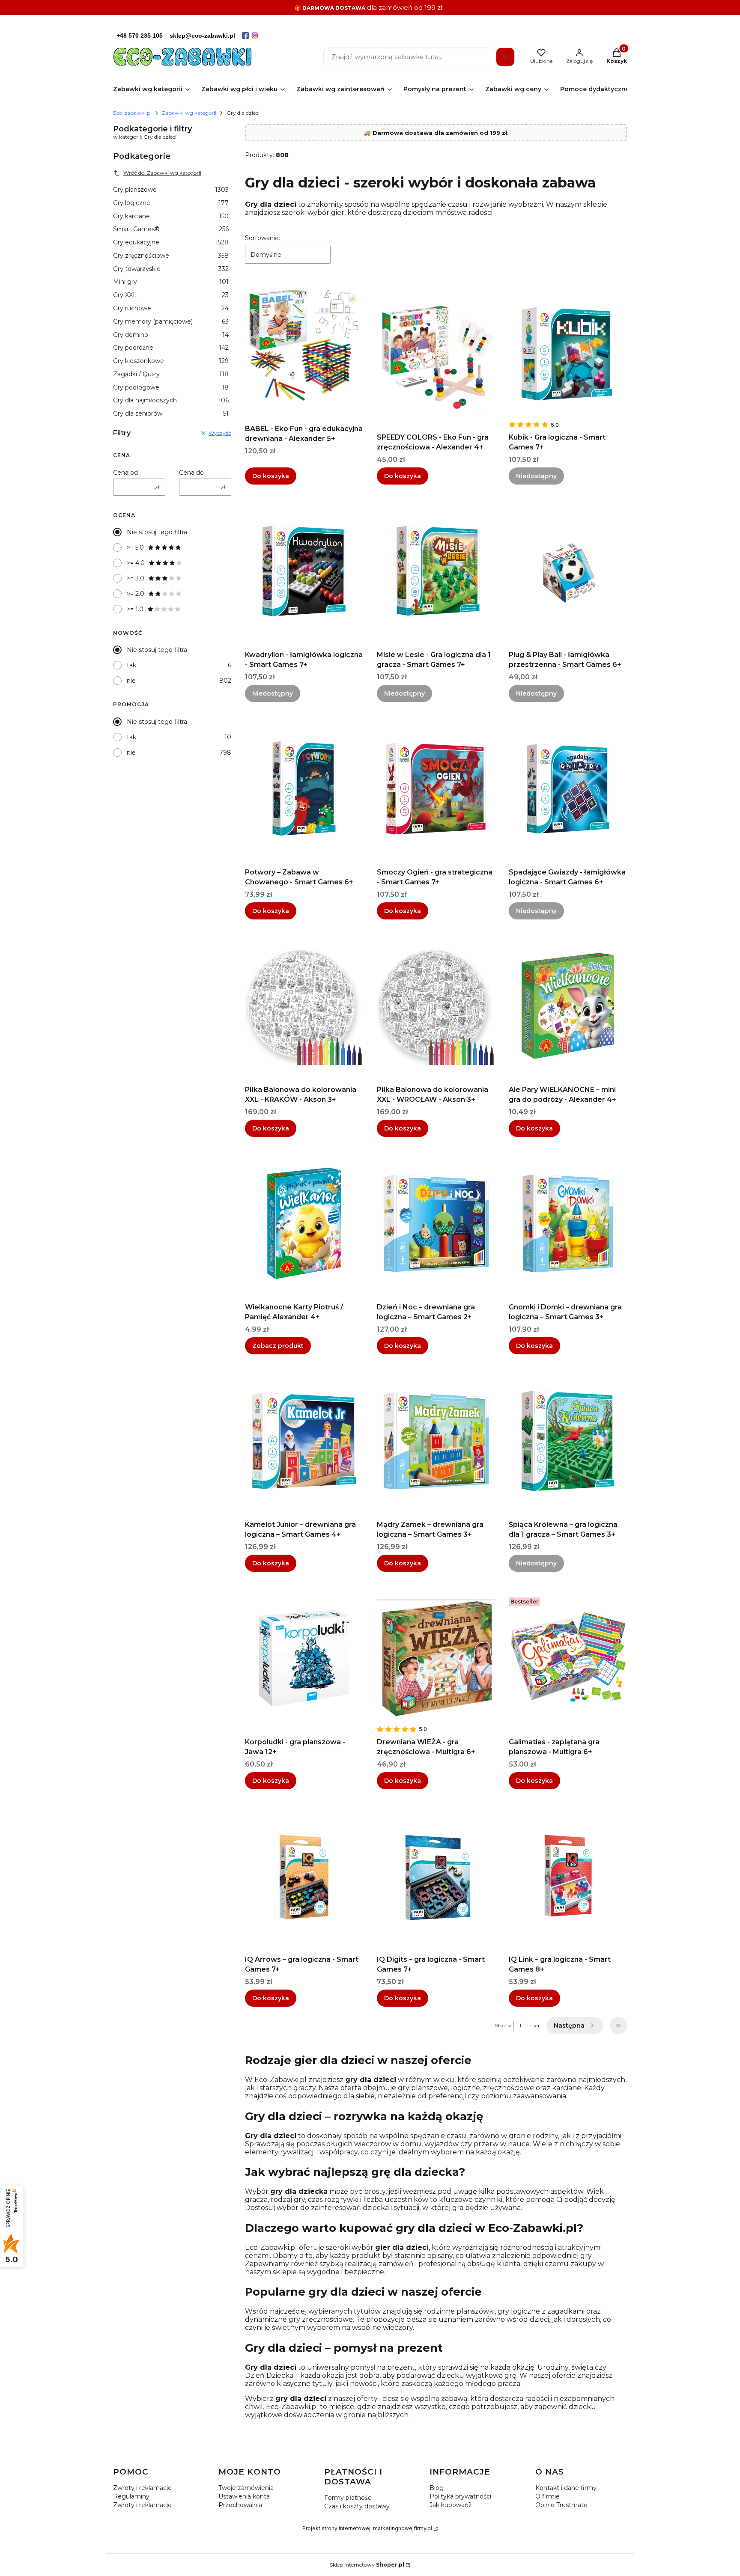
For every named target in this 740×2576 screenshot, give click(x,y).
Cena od (125, 473)
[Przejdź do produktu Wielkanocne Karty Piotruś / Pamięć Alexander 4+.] (304, 1223)
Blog (437, 2488)
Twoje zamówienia (246, 2488)
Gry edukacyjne (171, 242)
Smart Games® (171, 229)
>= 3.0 (136, 578)
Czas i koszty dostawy (357, 2506)
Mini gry (171, 282)
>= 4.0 (136, 563)
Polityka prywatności (460, 2496)
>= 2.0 (136, 594)
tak (131, 665)
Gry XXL (171, 295)
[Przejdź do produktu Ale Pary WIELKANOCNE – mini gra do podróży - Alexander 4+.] (568, 1006)
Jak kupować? (451, 2505)
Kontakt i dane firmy (566, 2488)
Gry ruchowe (171, 308)
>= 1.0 (135, 609)
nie (131, 681)
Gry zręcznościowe (171, 256)
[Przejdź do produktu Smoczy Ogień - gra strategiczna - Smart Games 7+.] (436, 788)
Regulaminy (131, 2496)
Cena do (191, 473)
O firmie (548, 2496)
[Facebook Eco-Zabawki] (245, 36)
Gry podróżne (171, 348)
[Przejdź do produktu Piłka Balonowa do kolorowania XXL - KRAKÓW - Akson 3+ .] (304, 1006)
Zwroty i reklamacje (142, 2488)
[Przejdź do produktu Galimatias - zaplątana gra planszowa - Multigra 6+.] (568, 1658)
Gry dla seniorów (171, 413)
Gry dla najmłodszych (171, 400)
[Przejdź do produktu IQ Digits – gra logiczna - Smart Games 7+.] (436, 1876)
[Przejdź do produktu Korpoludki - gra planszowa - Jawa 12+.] (304, 1658)
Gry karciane (171, 216)
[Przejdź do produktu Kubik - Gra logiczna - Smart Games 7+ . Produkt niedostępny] (568, 354)
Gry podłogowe (171, 387)
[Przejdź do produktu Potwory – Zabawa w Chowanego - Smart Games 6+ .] (304, 788)
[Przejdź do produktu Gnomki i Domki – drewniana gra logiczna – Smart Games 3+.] (568, 1223)
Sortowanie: (263, 238)
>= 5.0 (135, 547)
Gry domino (171, 335)
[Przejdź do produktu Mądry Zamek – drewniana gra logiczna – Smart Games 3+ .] (436, 1441)
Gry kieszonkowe (171, 361)
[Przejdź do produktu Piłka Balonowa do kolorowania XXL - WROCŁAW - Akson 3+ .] (436, 1006)
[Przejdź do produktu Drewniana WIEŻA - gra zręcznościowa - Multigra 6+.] (436, 1658)
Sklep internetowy (367, 2565)
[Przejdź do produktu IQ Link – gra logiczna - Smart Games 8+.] (568, 1876)
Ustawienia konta (244, 2496)
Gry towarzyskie (171, 269)
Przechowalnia (240, 2505)
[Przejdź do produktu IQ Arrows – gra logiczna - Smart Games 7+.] (304, 1876)
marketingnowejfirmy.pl (403, 2528)
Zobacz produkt (278, 1346)
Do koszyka (271, 476)
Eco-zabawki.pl (132, 113)
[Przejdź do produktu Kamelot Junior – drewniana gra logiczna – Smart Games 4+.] (304, 1441)
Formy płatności (348, 2498)
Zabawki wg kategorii (189, 113)
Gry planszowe (171, 190)
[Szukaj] (505, 57)
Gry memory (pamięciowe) (171, 321)
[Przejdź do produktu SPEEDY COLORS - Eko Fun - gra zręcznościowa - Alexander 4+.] (436, 354)
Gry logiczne (171, 203)
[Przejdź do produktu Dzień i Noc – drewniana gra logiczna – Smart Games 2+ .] (436, 1223)
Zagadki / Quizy (171, 374)
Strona (503, 2025)
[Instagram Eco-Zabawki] (255, 36)
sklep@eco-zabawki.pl (202, 36)
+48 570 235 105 (140, 36)
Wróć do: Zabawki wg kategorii (162, 173)
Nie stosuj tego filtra (157, 532)
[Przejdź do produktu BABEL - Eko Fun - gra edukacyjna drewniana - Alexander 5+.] (304, 345)
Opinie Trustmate (561, 2505)
